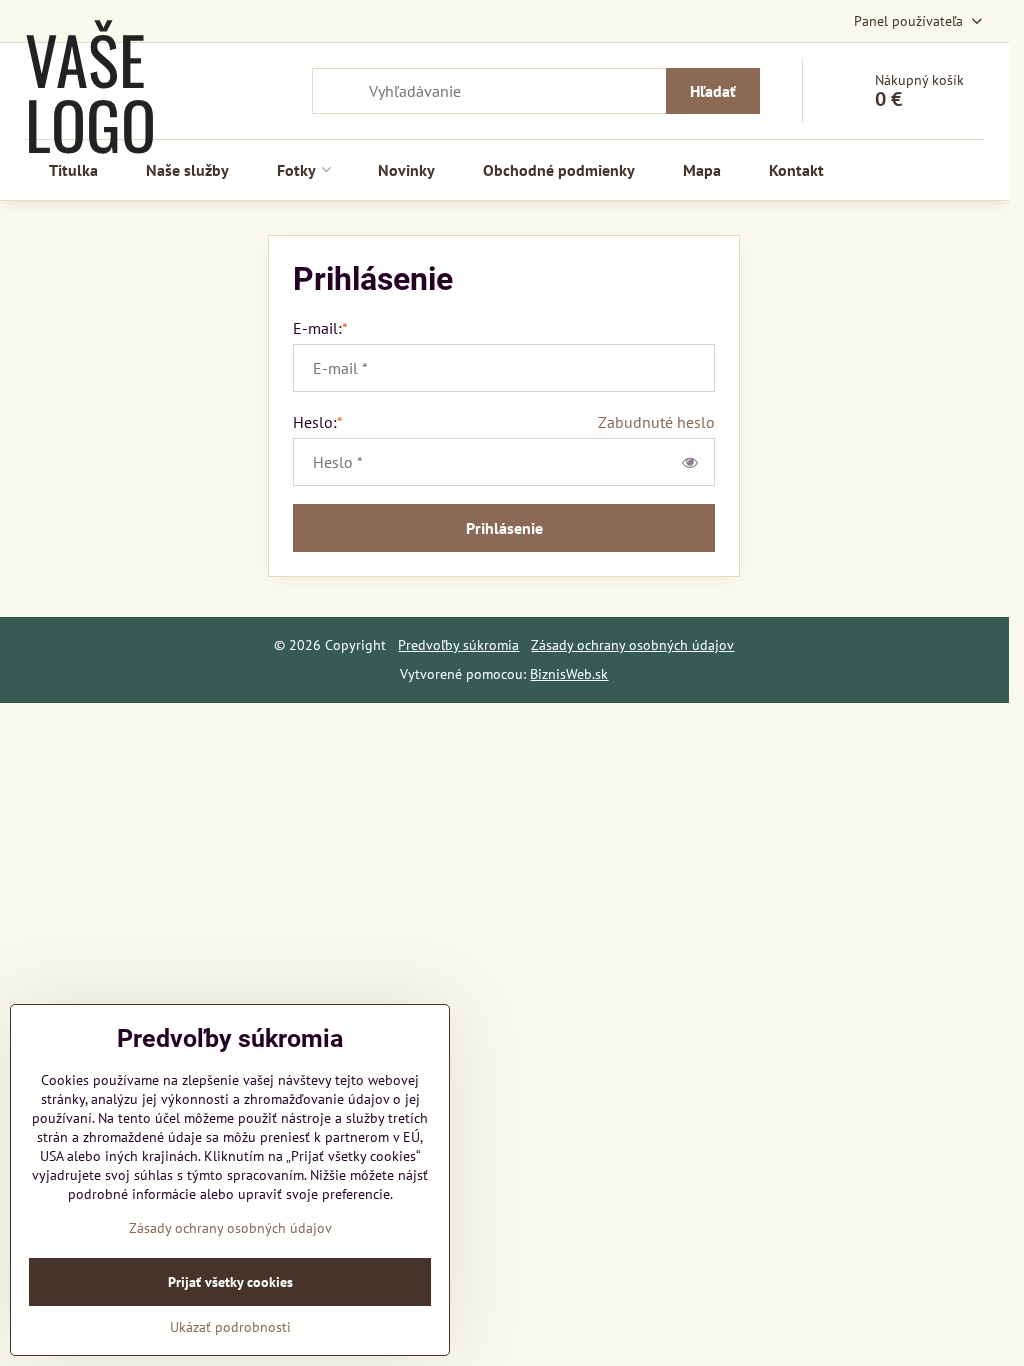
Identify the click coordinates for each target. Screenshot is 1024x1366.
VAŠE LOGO (90, 91)
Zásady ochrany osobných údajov (632, 645)
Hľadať (713, 91)
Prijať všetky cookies (230, 1282)
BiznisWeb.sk (569, 674)
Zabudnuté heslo (656, 422)
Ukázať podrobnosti (230, 1327)
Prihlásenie (504, 528)
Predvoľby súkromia (458, 645)
